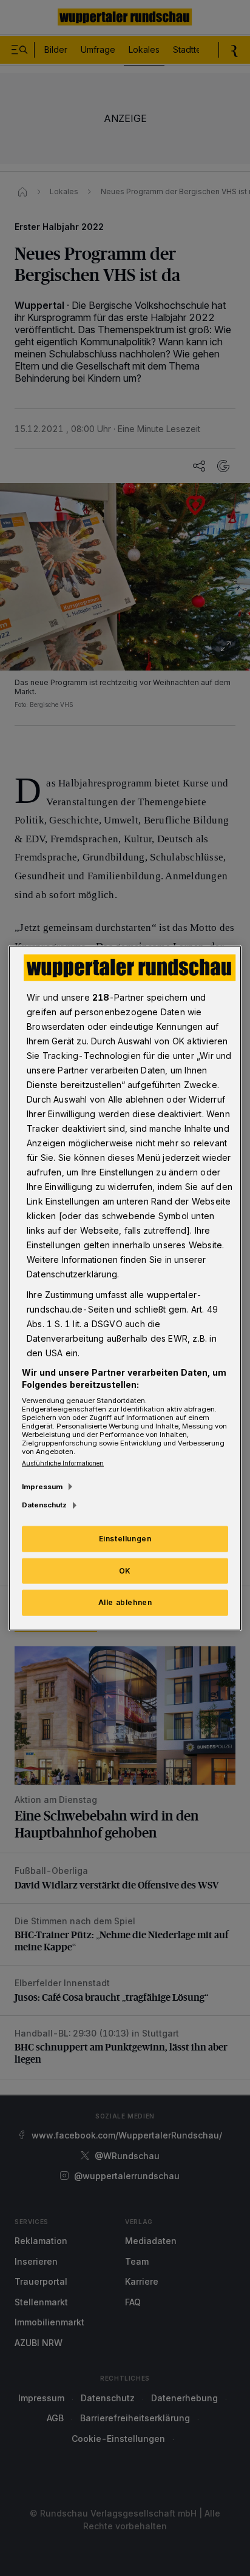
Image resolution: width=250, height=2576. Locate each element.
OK (125, 1570)
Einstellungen (125, 1538)
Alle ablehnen (125, 1602)
